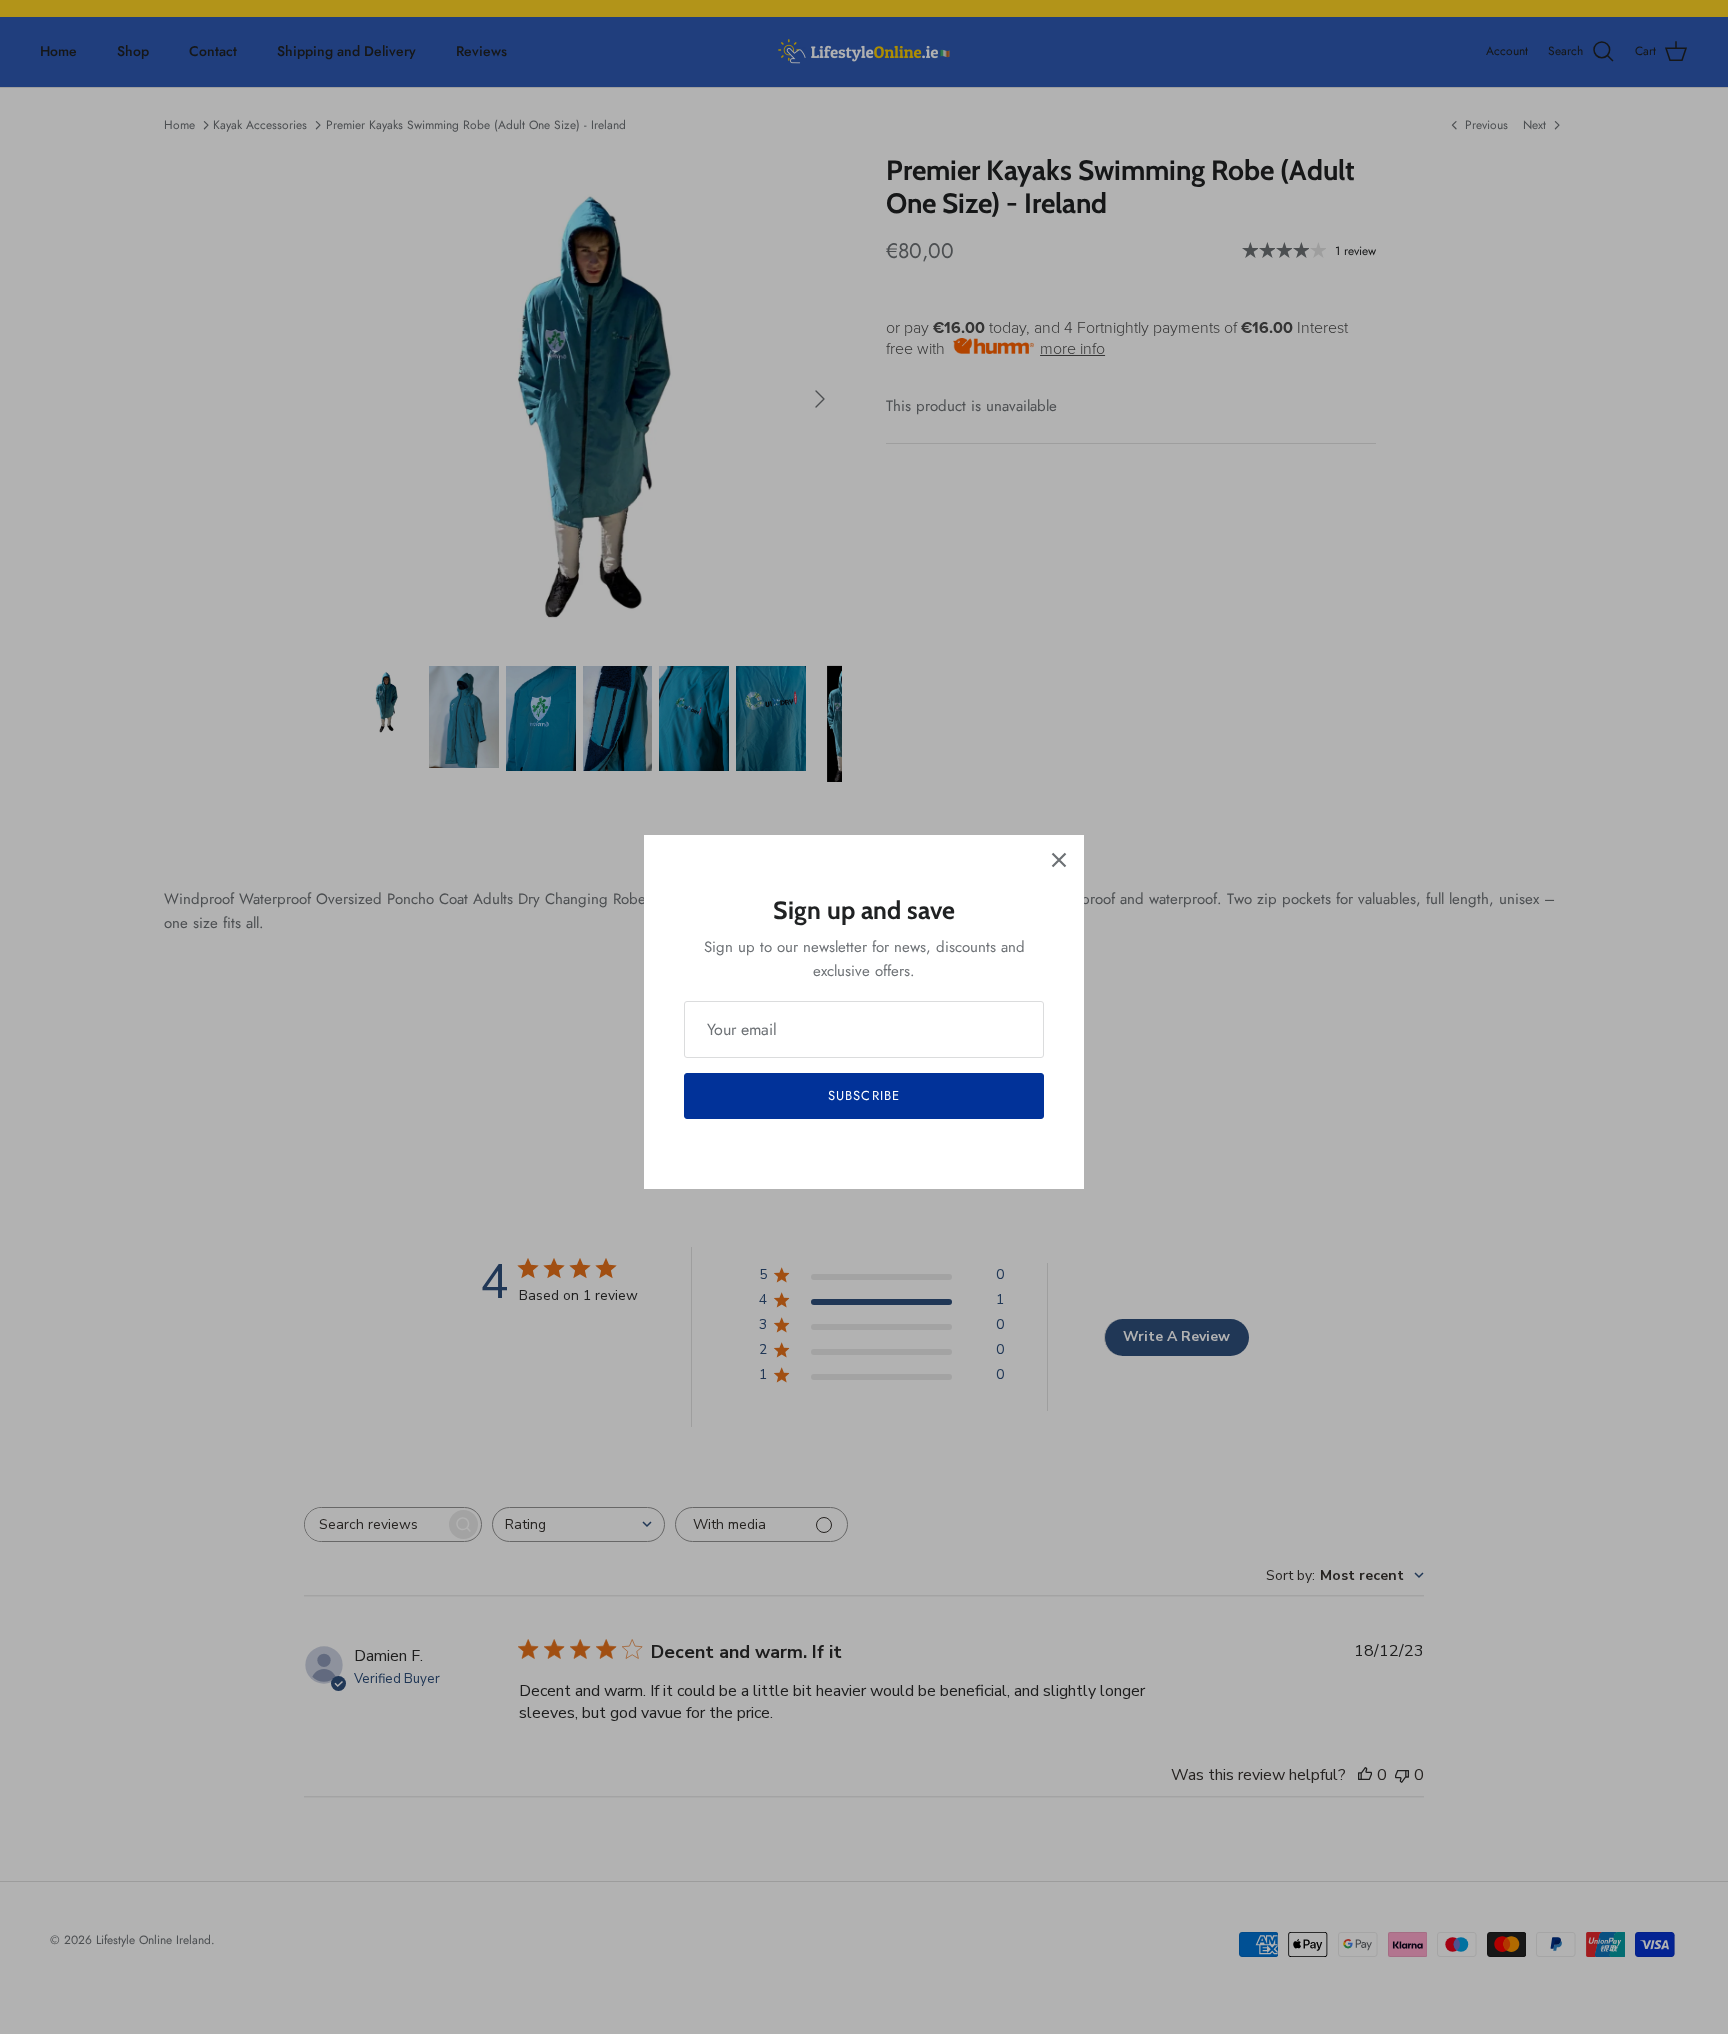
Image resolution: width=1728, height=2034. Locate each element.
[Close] (1059, 860)
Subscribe (863, 1095)
